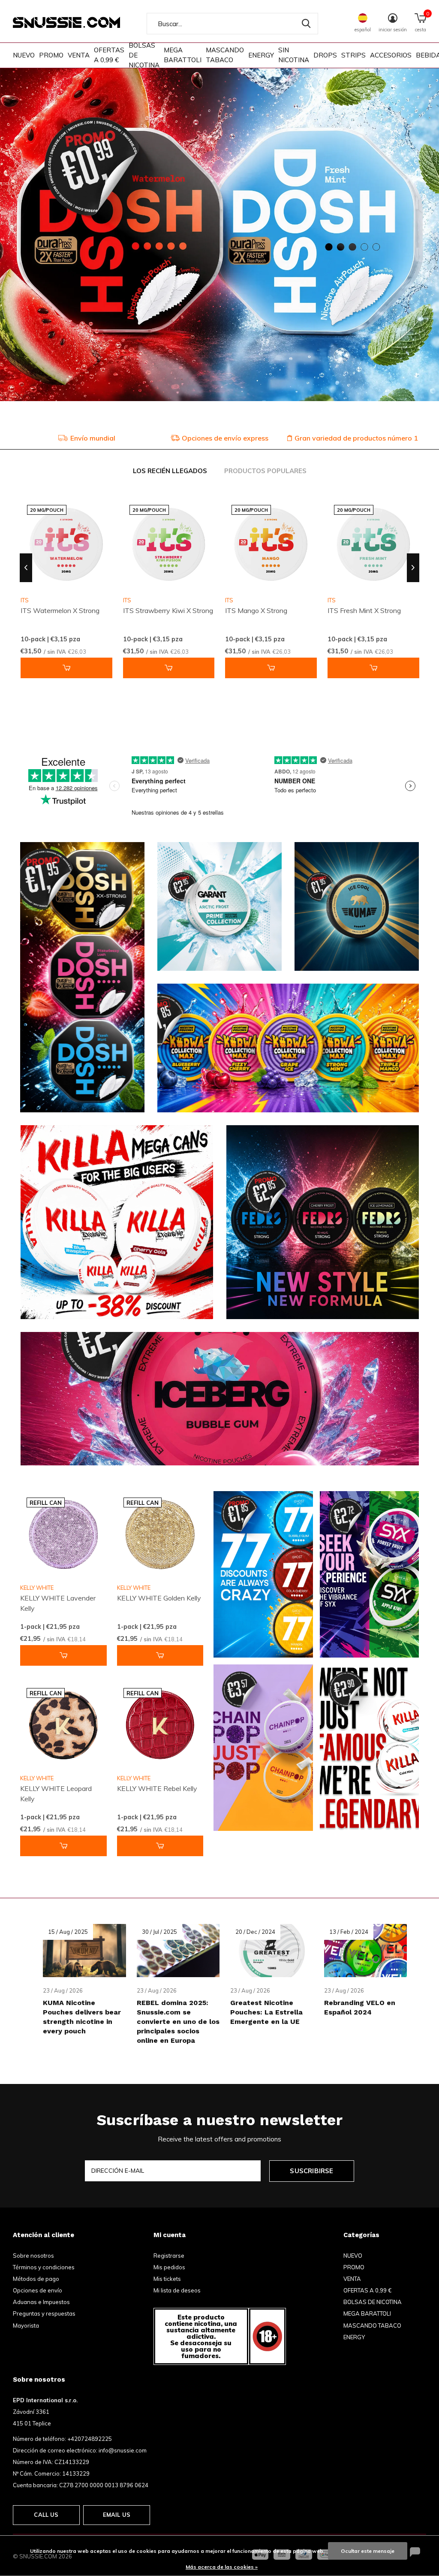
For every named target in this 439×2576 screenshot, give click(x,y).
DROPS (325, 55)
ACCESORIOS (391, 55)
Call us (46, 2515)
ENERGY (261, 55)
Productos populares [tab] (265, 471)
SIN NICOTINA (294, 55)
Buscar (306, 24)
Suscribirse (311, 2171)
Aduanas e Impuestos (41, 2302)
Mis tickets (167, 2279)
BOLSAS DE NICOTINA (144, 55)
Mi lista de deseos (177, 2290)
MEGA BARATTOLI (183, 55)
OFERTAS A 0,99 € (109, 55)
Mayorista (26, 2325)
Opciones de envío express (92, 438)
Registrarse (169, 2256)
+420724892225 (90, 2439)
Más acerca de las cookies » (222, 2567)
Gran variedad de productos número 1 (223, 438)
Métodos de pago (36, 2279)
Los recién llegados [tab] (170, 471)
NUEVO (24, 55)
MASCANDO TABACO (225, 55)
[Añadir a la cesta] (66, 668)
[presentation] (26, 568)
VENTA (79, 55)
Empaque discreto (357, 438)
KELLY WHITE (37, 1588)
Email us (117, 2515)
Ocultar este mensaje (368, 2551)
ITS (127, 600)
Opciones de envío (38, 2290)
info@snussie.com (123, 2450)
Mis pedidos (169, 2267)
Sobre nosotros (33, 2256)
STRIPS (353, 55)
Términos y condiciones (44, 2267)
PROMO (51, 55)
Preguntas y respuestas (44, 2313)
